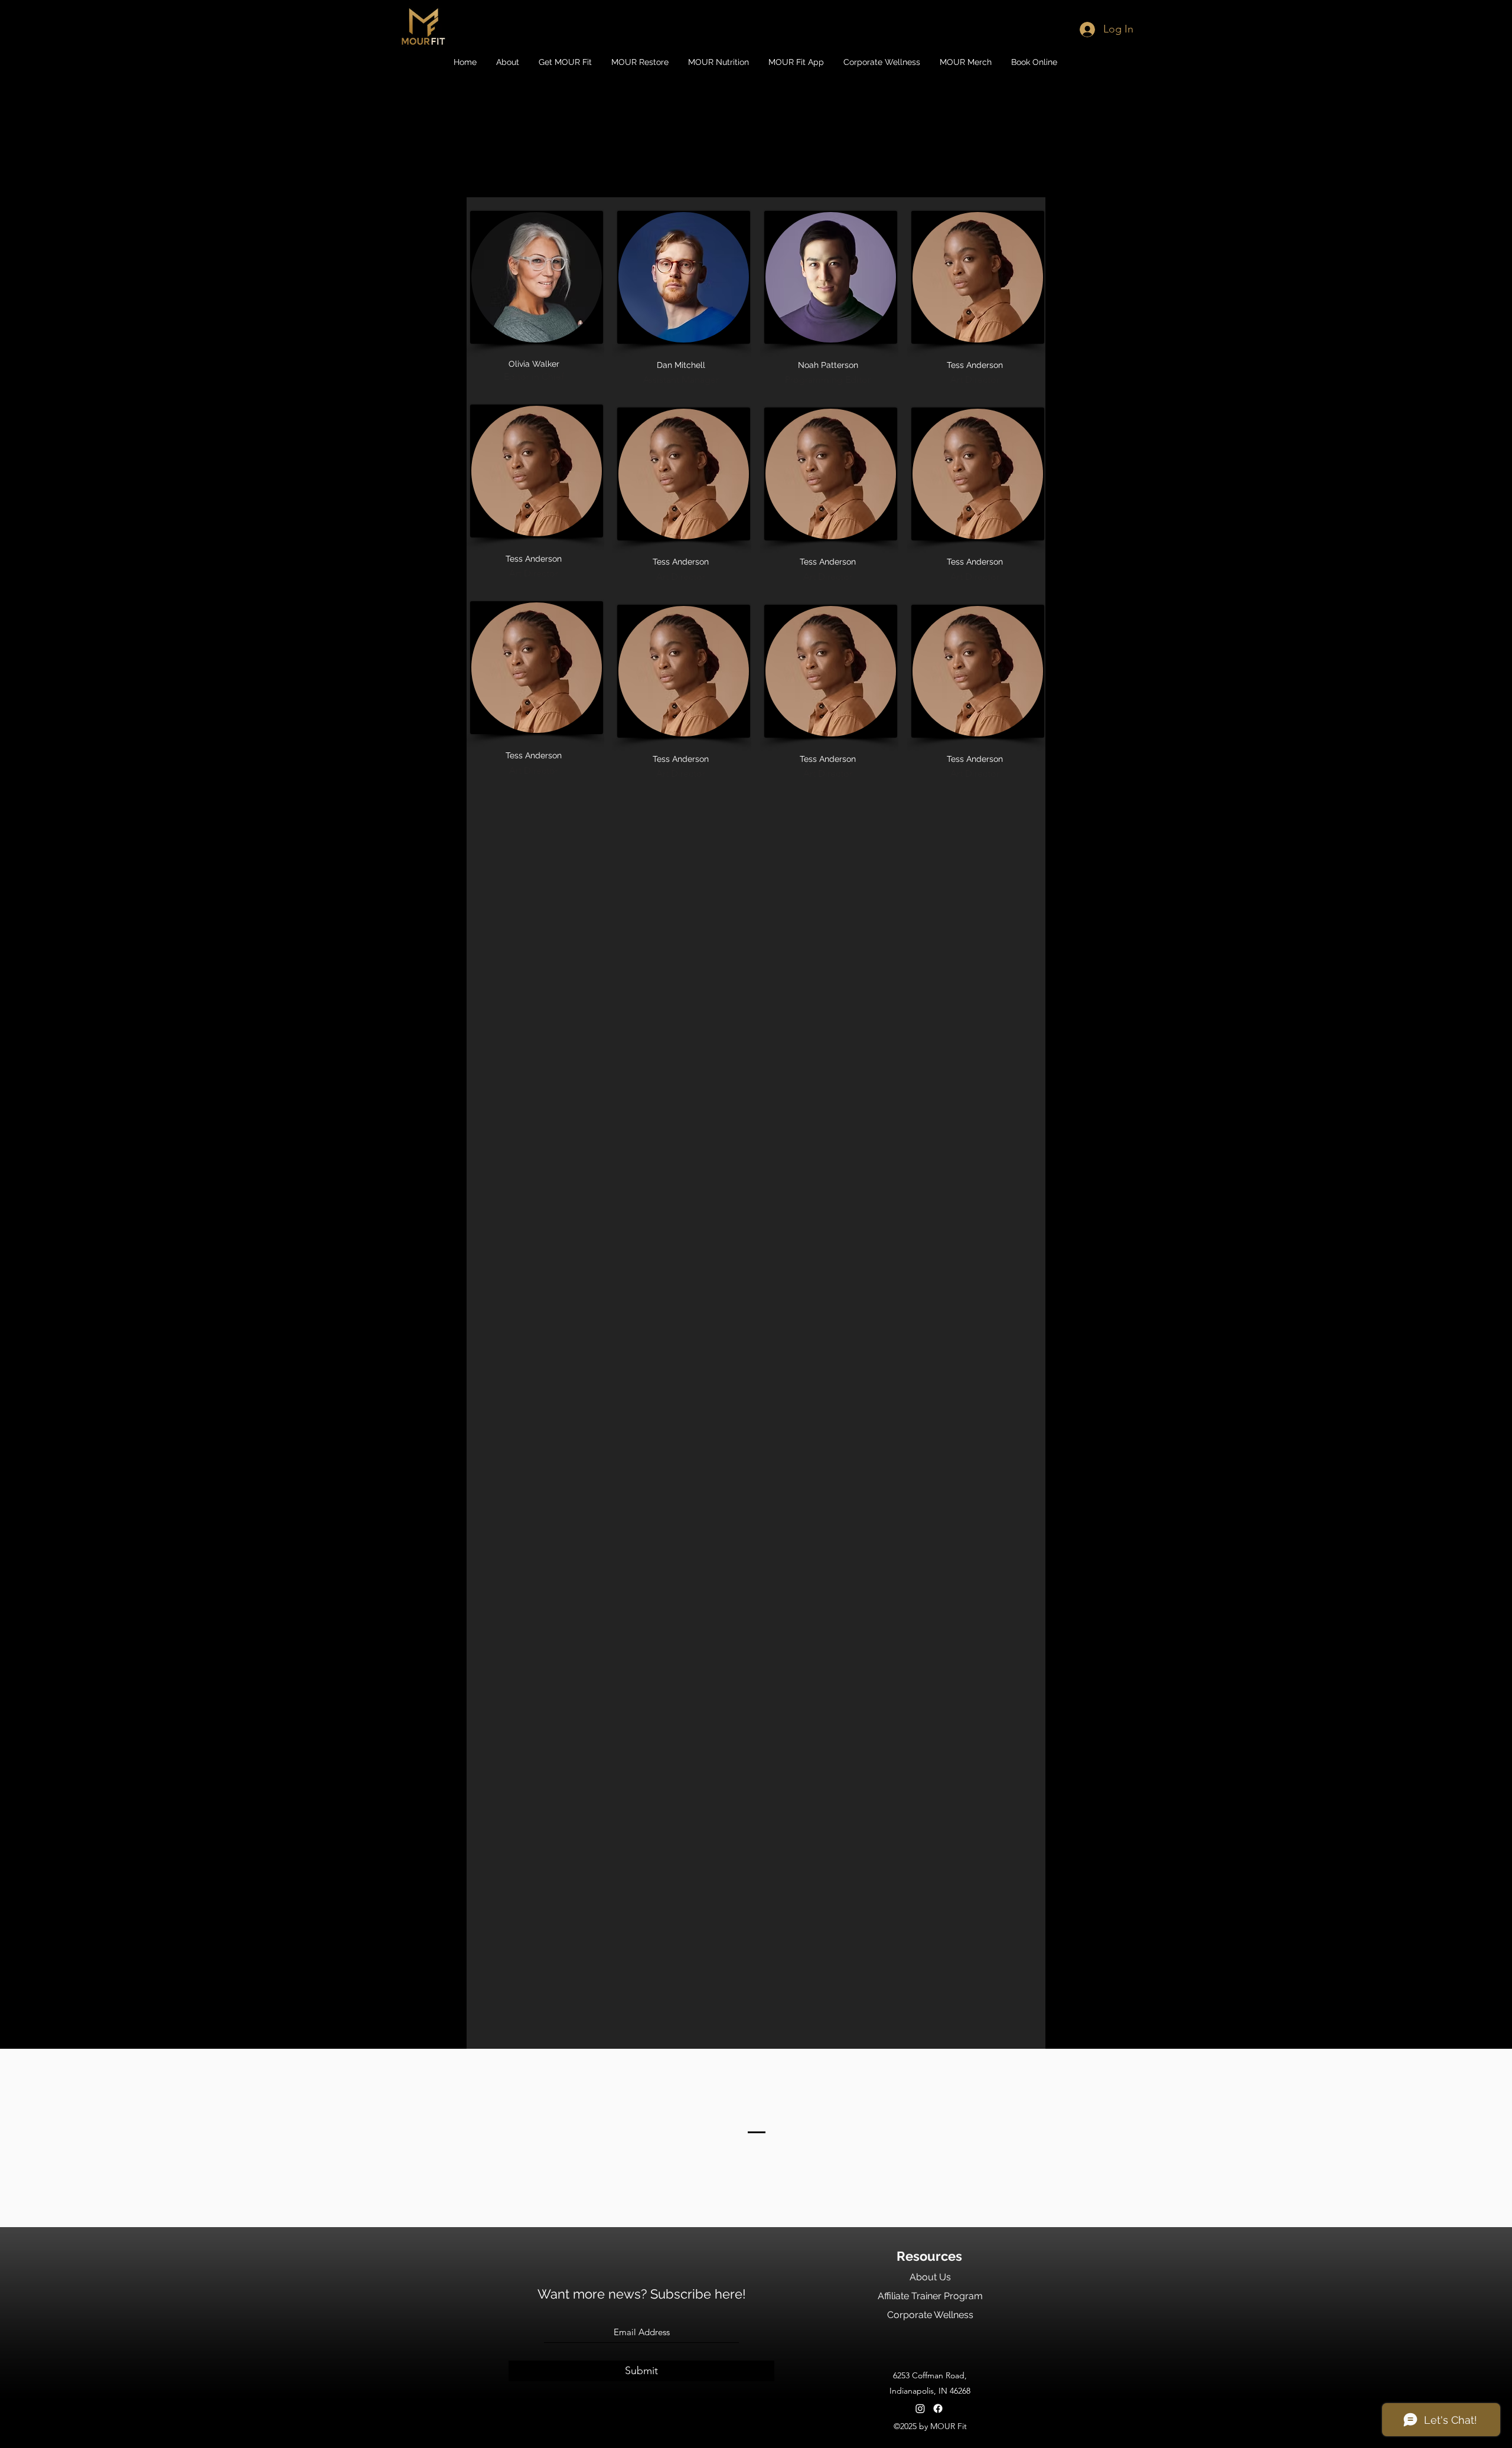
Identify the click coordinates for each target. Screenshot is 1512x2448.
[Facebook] (938, 2408)
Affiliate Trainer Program (930, 2296)
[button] (508, 62)
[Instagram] (920, 2408)
